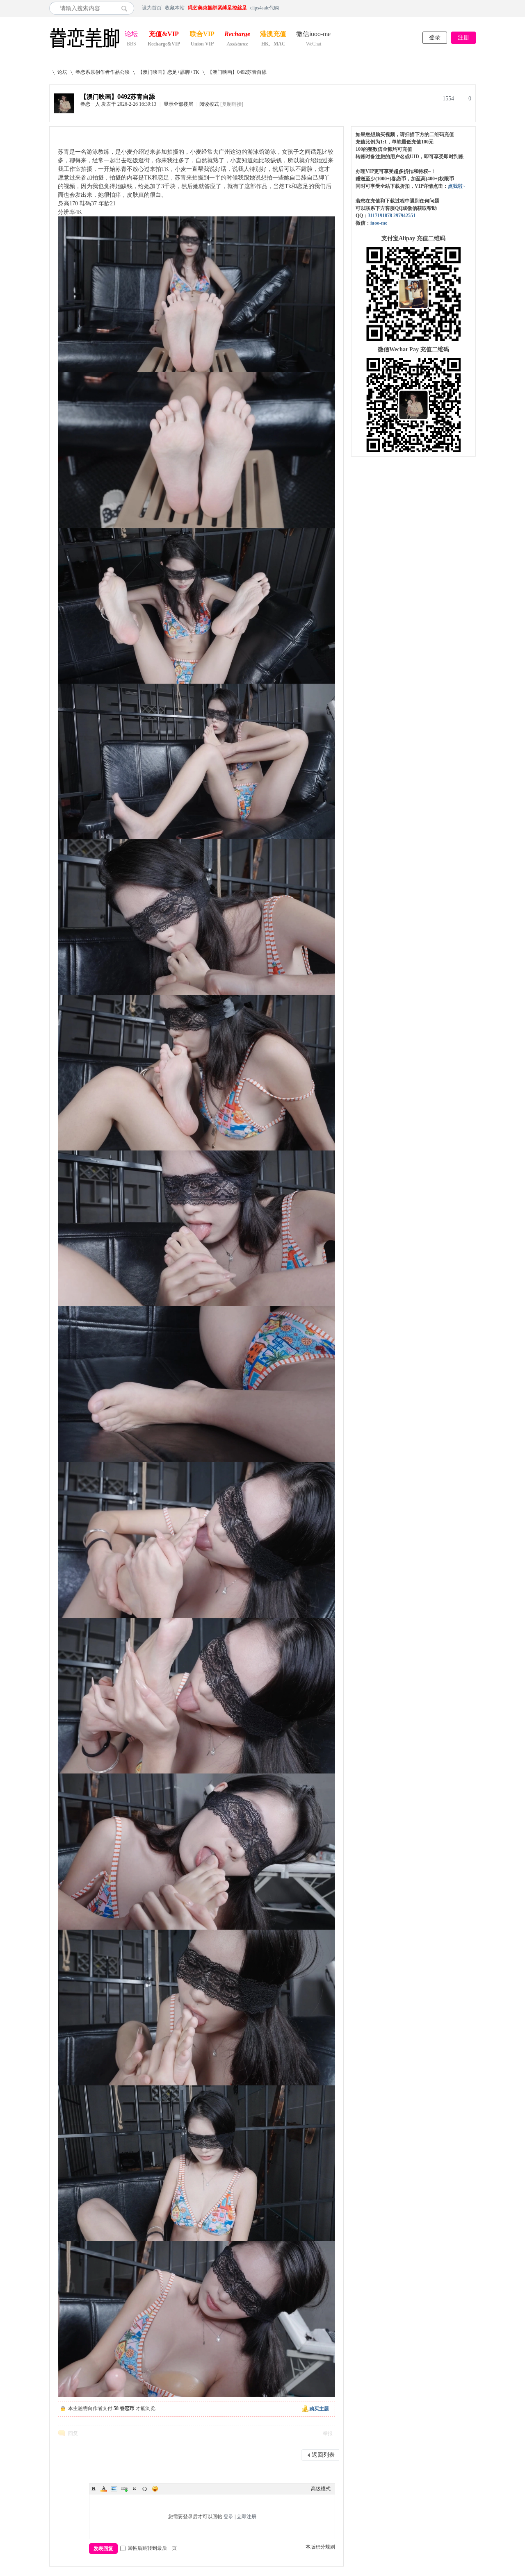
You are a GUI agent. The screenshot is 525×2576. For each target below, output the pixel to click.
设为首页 (152, 8)
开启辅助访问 (474, 8)
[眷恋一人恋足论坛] (84, 48)
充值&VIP (164, 35)
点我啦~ (457, 186)
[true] (127, 8)
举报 (328, 2433)
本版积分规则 (320, 2547)
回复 (73, 2433)
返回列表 (323, 2455)
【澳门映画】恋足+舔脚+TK (169, 72)
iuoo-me (379, 223)
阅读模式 (209, 104)
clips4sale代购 (265, 8)
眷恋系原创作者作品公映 (103, 72)
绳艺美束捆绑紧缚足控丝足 (217, 8)
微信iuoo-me (313, 35)
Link (124, 2489)
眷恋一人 (90, 104)
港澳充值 (273, 35)
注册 (463, 38)
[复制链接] (232, 104)
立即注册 (247, 2517)
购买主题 (319, 2409)
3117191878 (380, 216)
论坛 (131, 35)
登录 (435, 38)
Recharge (237, 35)
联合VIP (202, 35)
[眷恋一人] (64, 111)
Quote (135, 2489)
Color (104, 2489)
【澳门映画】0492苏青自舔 (237, 72)
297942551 (404, 216)
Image (114, 2489)
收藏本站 (175, 8)
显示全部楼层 (178, 104)
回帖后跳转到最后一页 (152, 2548)
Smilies (155, 2489)
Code (145, 2489)
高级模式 (321, 2489)
